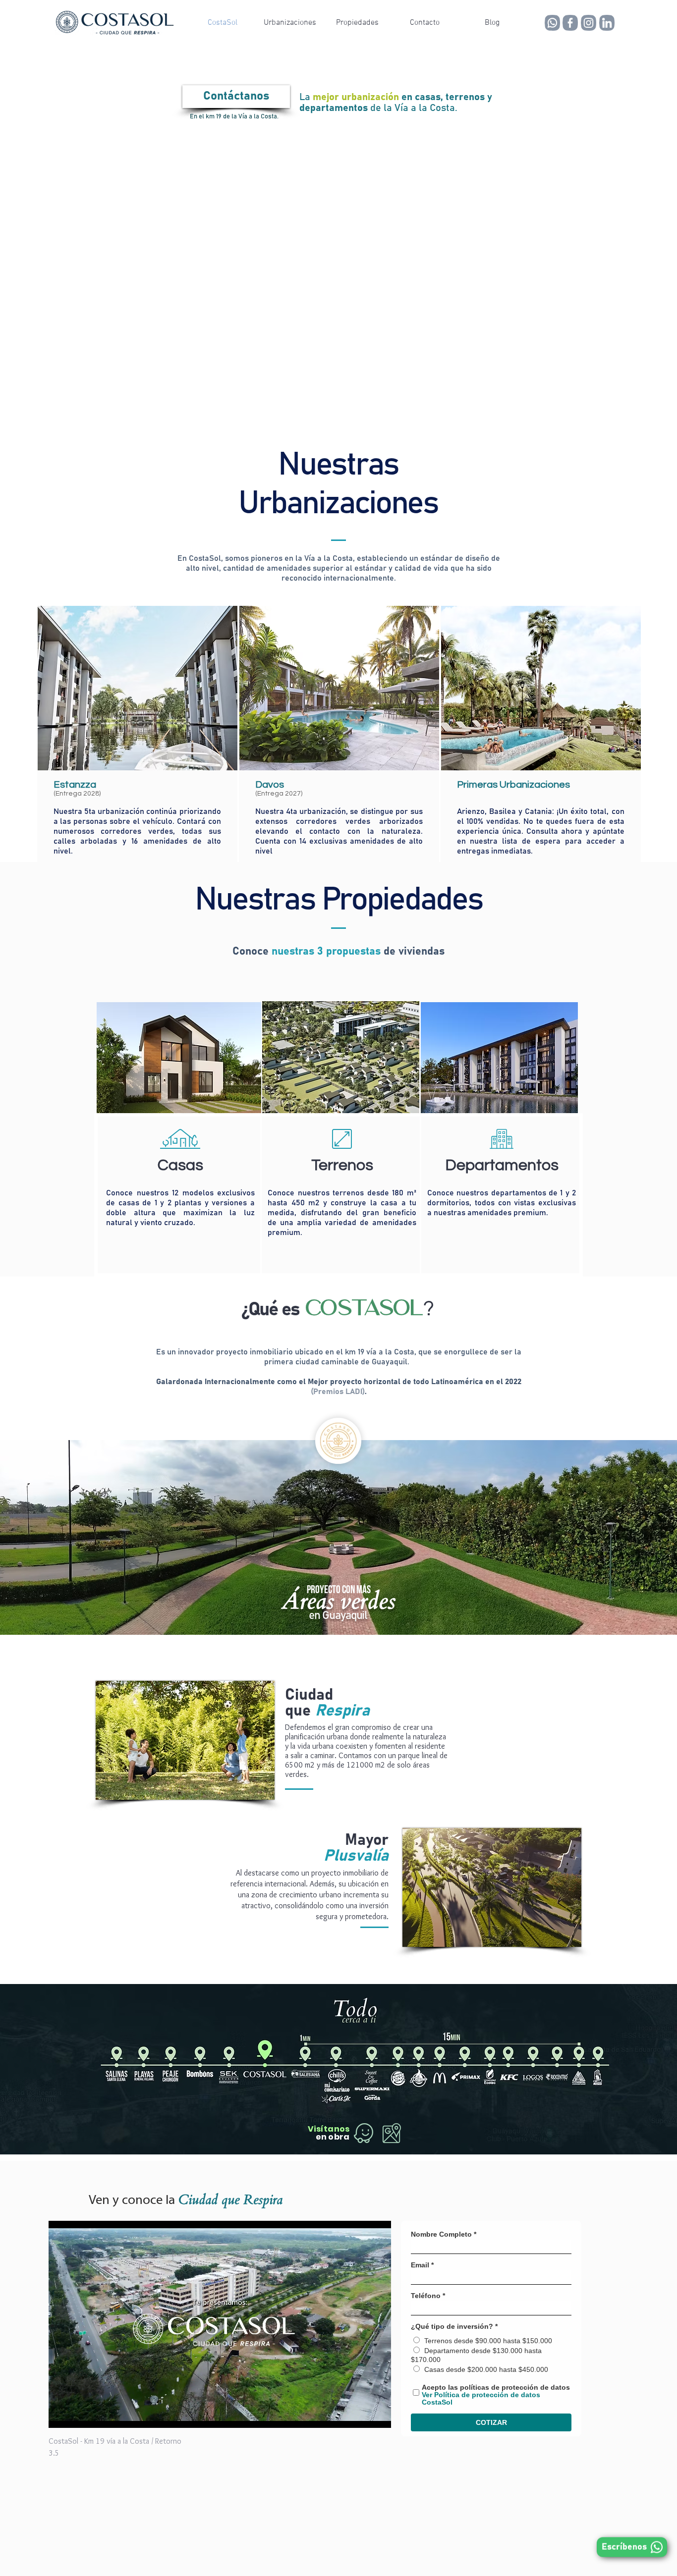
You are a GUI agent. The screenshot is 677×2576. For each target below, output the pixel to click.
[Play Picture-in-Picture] (361, 2415)
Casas (180, 1165)
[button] (290, 23)
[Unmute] (78, 2415)
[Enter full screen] (378, 2415)
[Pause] (61, 2415)
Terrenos (342, 1165)
